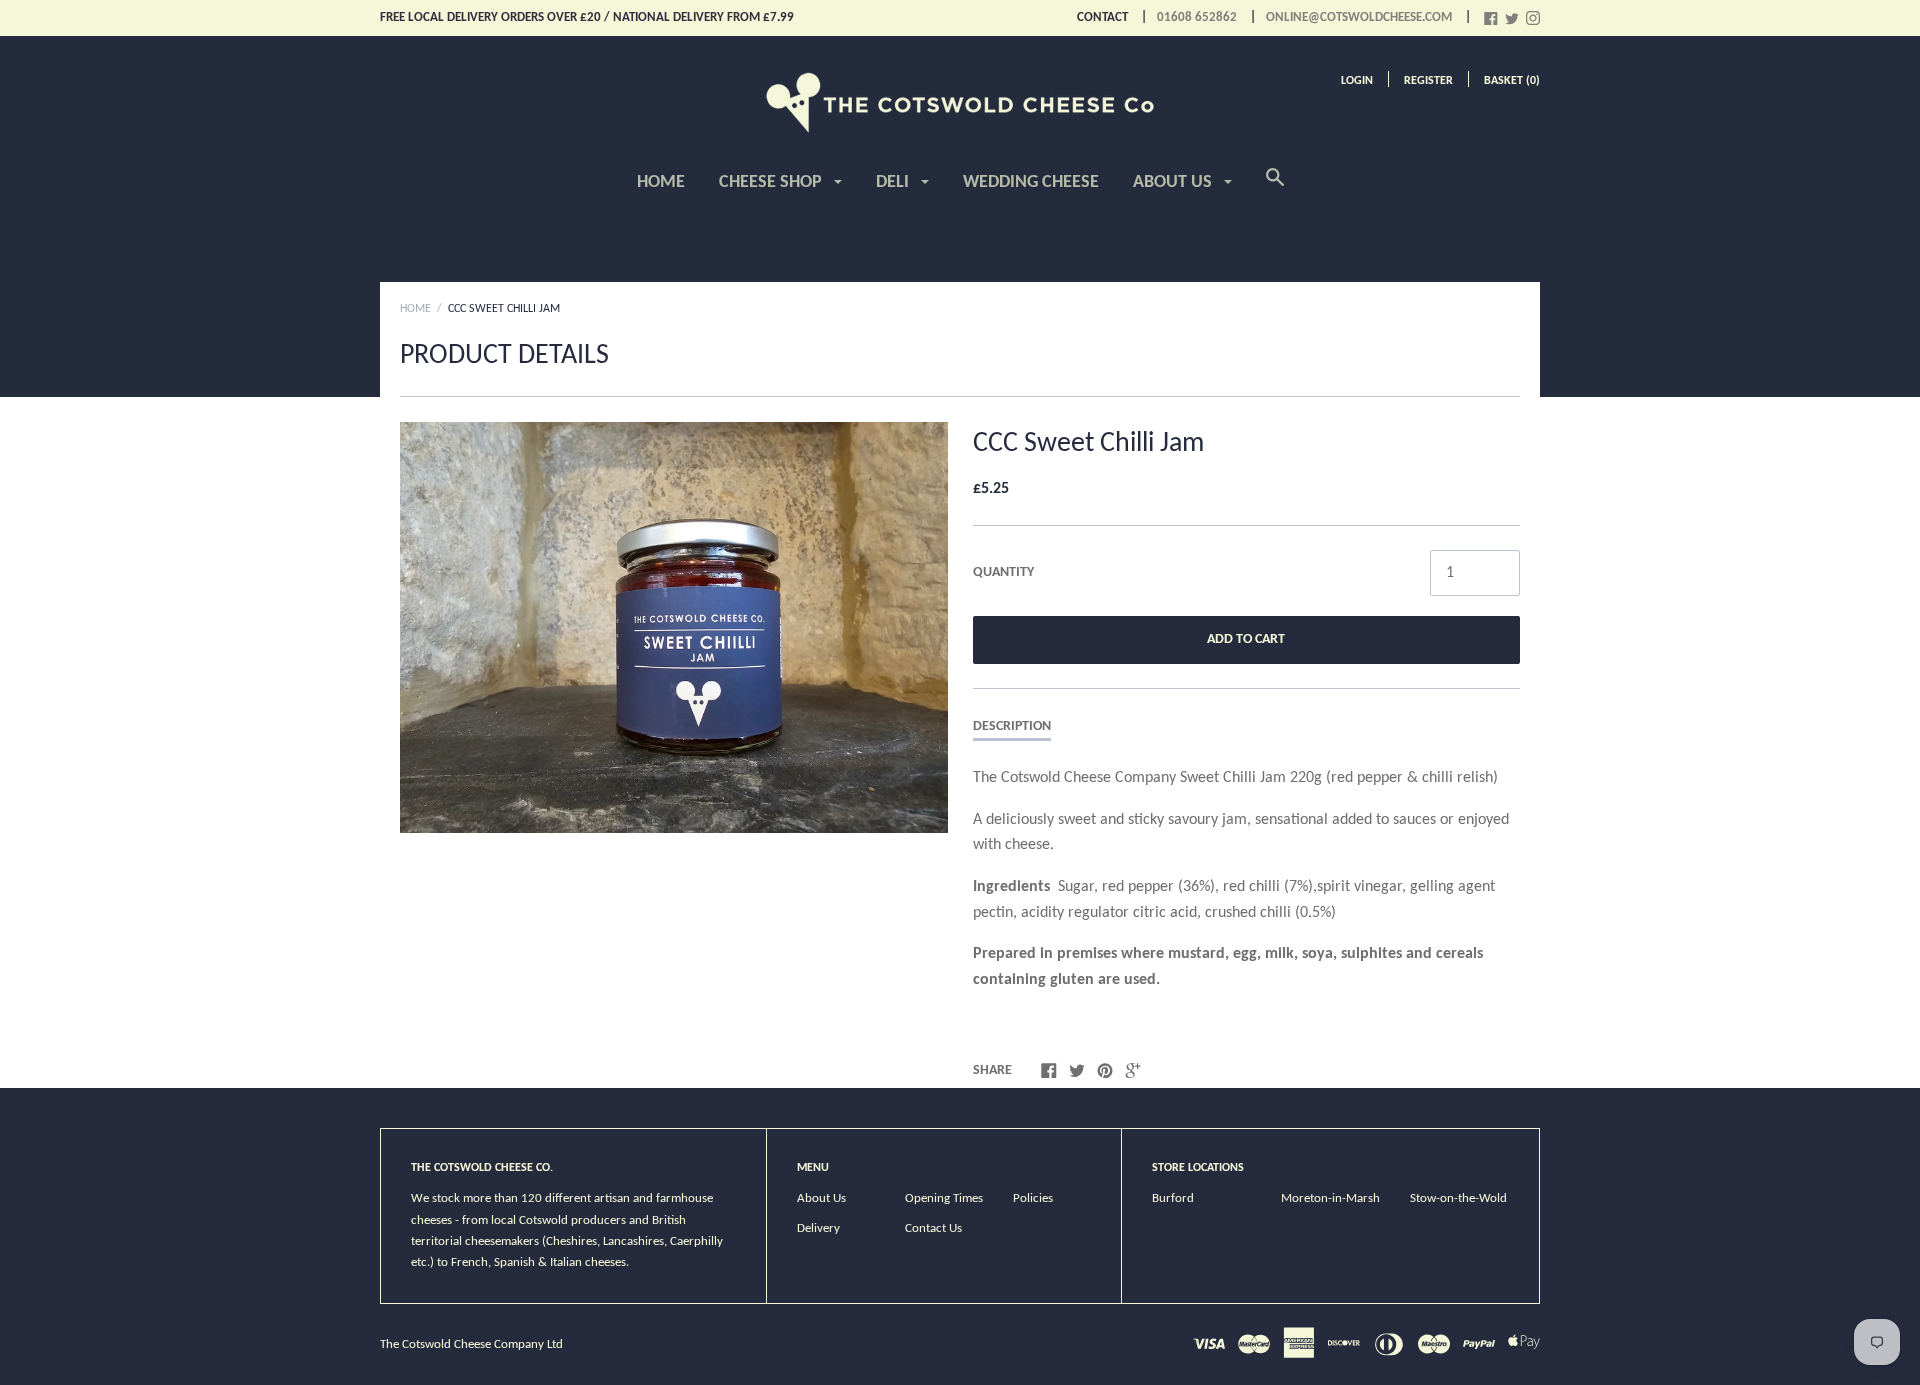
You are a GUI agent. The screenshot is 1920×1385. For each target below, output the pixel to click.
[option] (674, 627)
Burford (1173, 1198)
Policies (1033, 1198)
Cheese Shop (772, 182)
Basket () (1512, 81)
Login (1357, 81)
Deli (894, 182)
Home (661, 182)
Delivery (818, 1228)
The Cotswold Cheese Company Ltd (471, 1344)
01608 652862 (1197, 17)
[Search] (1275, 189)
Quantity (1003, 572)
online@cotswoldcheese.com (1359, 17)
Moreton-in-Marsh (1330, 1198)
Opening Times (944, 1198)
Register (1428, 81)
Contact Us (933, 1228)
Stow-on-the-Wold (1458, 1198)
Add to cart (1246, 639)
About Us (1174, 182)
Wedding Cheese (1031, 182)
